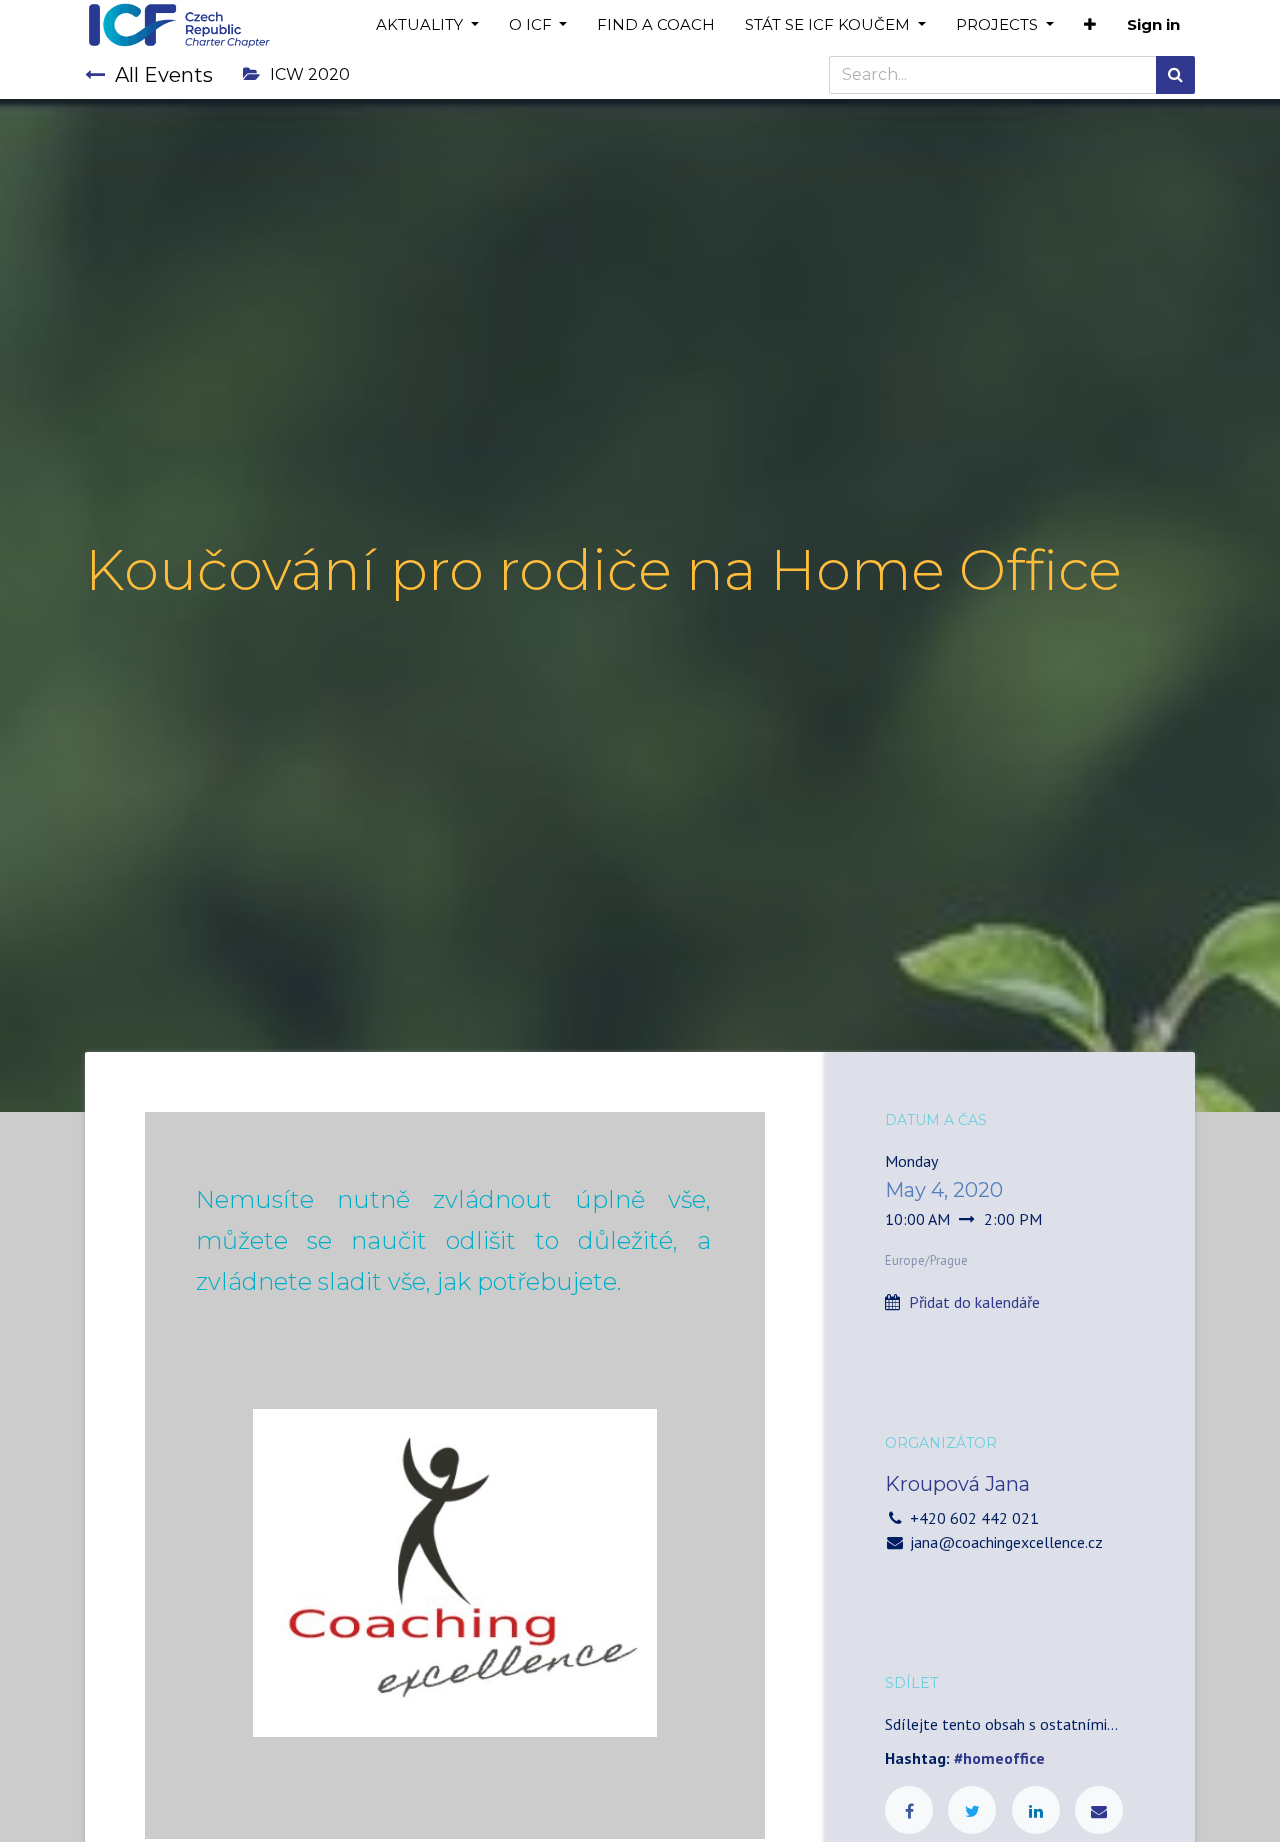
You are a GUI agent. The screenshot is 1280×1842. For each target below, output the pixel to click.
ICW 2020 (310, 74)
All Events (164, 75)
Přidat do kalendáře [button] (974, 1302)
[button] (1090, 25)
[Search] (1175, 75)
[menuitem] (656, 25)
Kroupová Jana (957, 1484)
